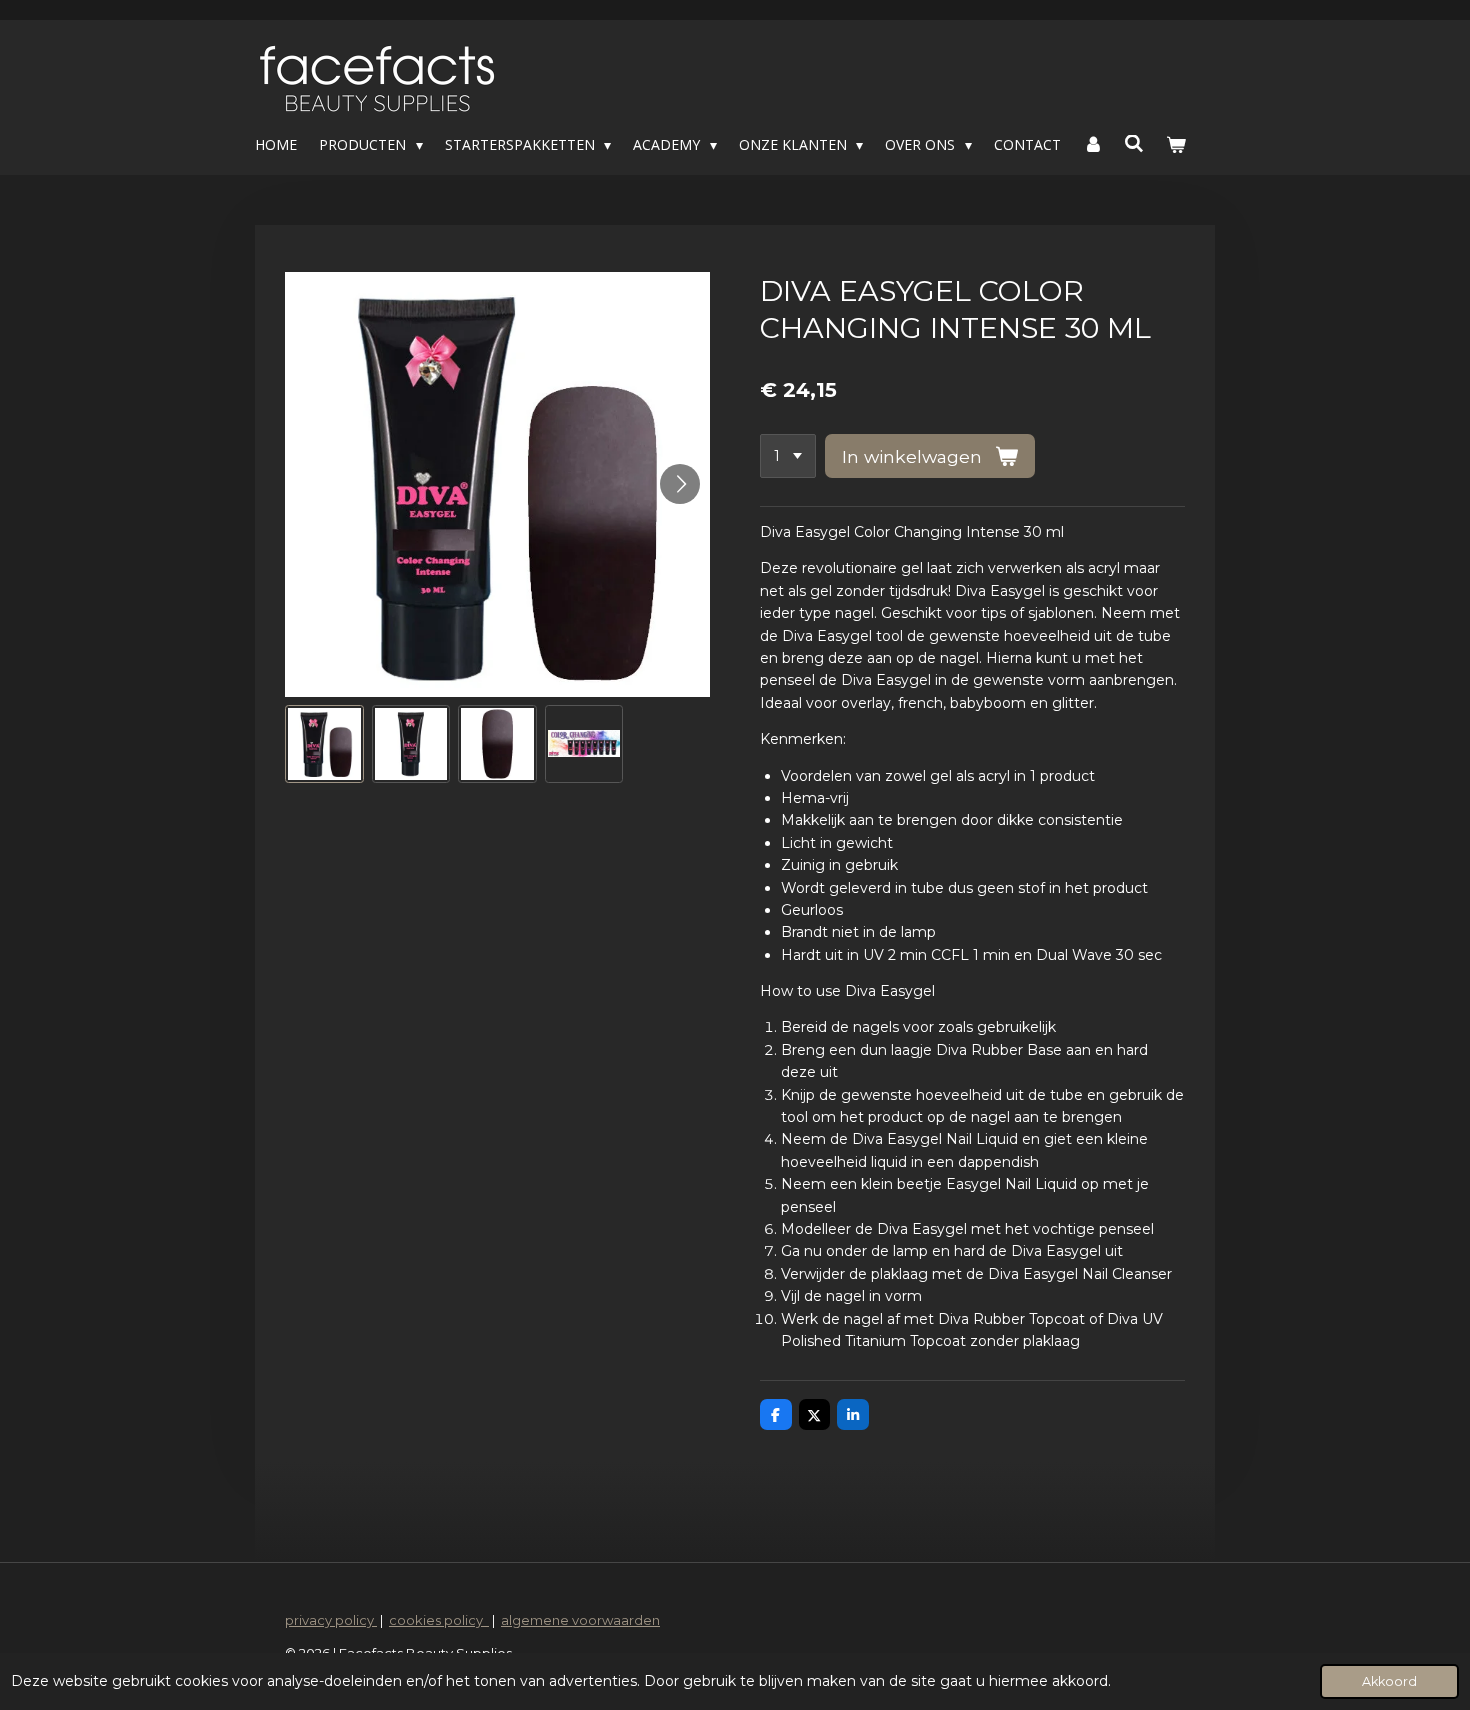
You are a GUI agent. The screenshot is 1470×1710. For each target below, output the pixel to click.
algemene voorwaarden (580, 1620)
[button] (324, 744)
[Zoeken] (1135, 143)
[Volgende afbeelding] (680, 484)
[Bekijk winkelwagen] (1176, 145)
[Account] (1093, 145)
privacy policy (331, 1620)
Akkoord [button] (1389, 1681)
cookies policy (439, 1620)
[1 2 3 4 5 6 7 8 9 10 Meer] (788, 456)
